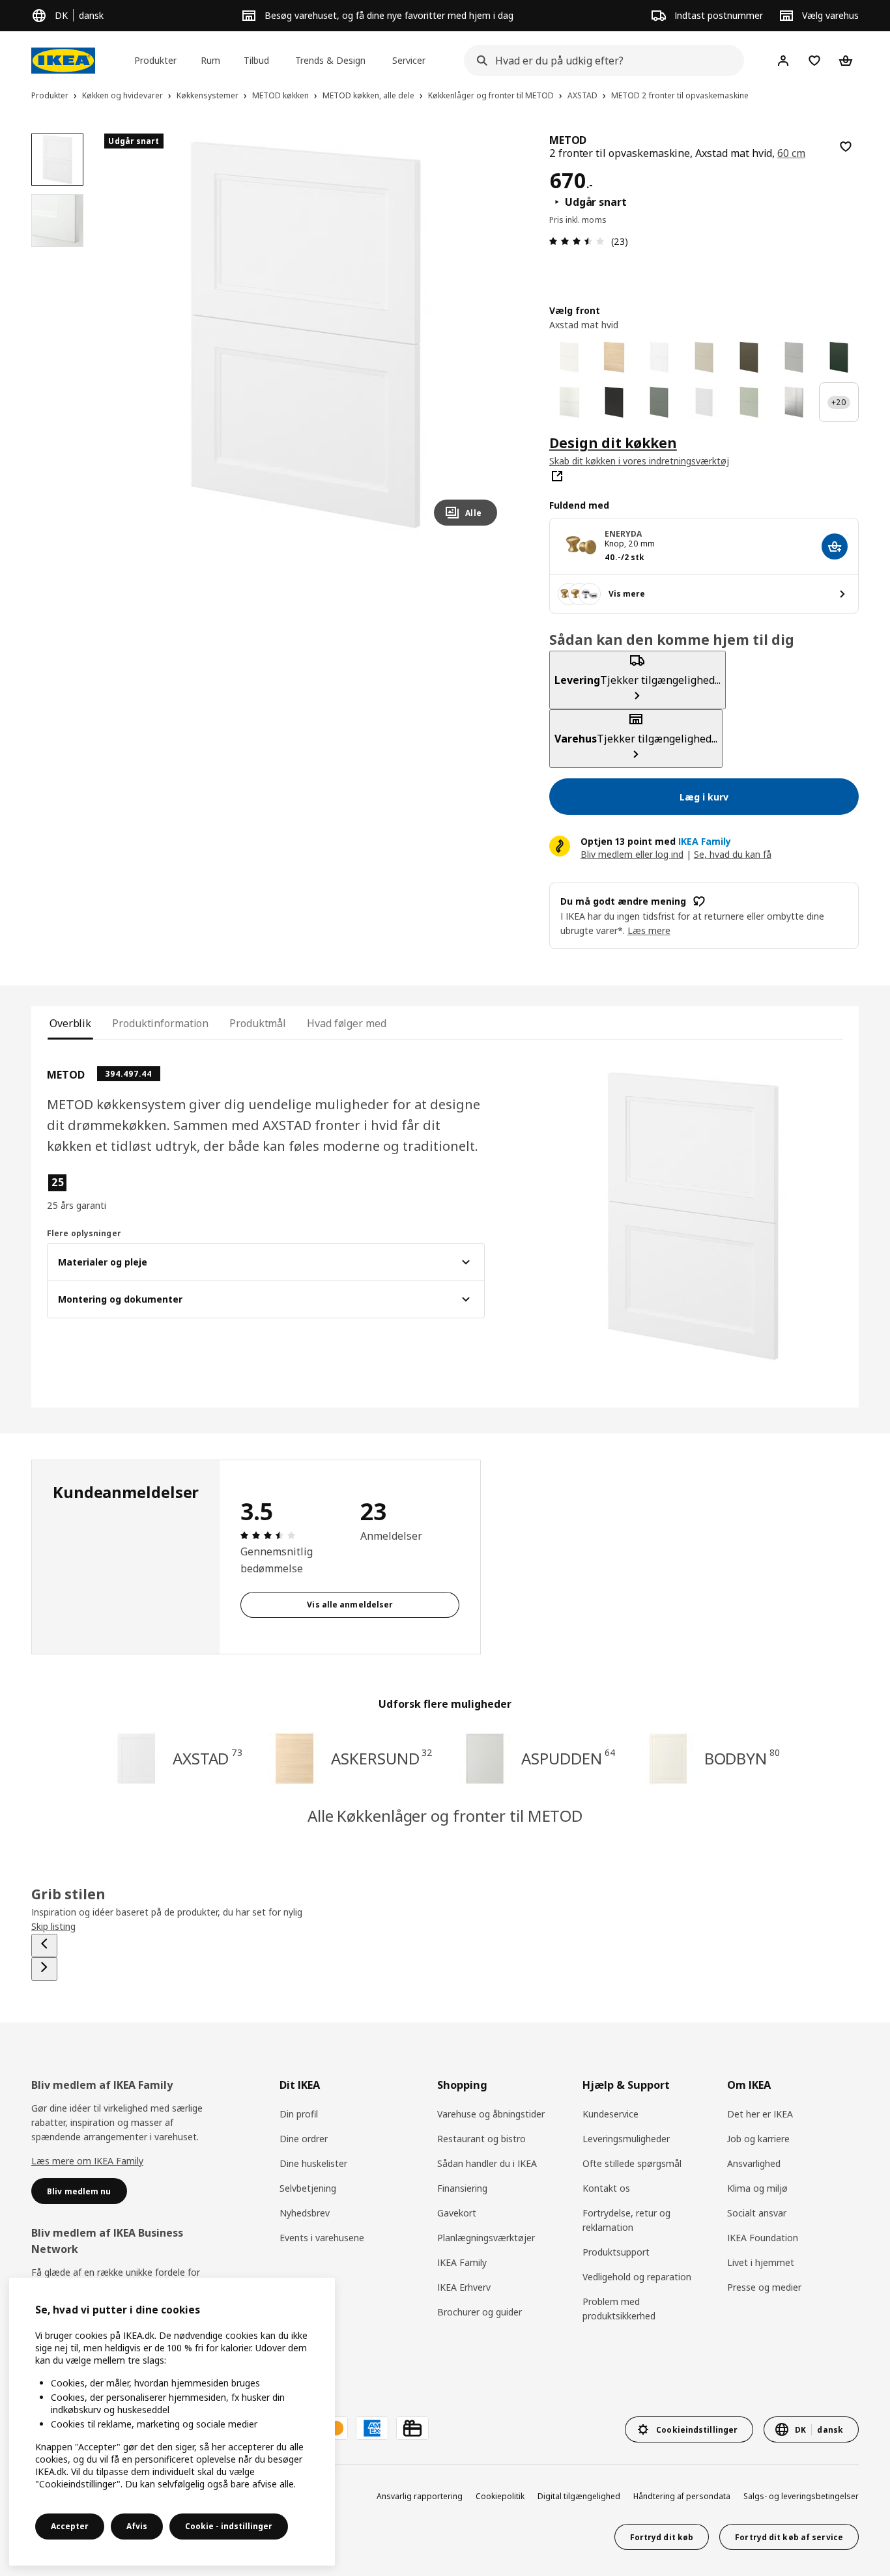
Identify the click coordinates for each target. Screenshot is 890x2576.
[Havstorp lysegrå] (794, 357)
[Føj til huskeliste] (846, 147)
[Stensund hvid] (704, 402)
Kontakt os (606, 2188)
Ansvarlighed (754, 2163)
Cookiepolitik (500, 2496)
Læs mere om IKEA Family (87, 2161)
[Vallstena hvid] (569, 357)
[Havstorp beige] (704, 357)
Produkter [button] (155, 60)
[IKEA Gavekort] (412, 2428)
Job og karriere (758, 2139)
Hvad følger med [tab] (346, 1023)
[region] (306, 335)
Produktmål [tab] (258, 1023)
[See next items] (44, 1969)
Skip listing (53, 1926)
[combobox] (600, 61)
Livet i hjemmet (761, 2262)
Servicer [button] (409, 60)
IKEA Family (462, 2262)
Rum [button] (210, 60)
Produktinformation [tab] (160, 1023)
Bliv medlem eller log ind (632, 854)
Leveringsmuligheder (626, 2139)
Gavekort (457, 2213)
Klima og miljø (757, 2188)
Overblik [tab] (70, 1023)
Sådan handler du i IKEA (487, 2163)
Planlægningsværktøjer (486, 2238)
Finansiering (462, 2188)
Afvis (137, 2526)
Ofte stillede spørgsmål (632, 2163)
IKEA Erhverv (464, 2287)
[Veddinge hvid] (569, 402)
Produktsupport (616, 2252)
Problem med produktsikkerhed (619, 2309)
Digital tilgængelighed (579, 2496)
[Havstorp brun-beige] (749, 357)
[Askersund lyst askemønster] (614, 357)
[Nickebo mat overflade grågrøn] (659, 402)
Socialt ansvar (757, 2213)
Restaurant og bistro (481, 2139)
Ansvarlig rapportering (420, 2496)
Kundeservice (610, 2114)
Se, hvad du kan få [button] (733, 854)
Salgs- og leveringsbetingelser (801, 2496)
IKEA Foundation (763, 2238)
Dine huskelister (313, 2163)
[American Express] (372, 2428)
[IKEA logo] (63, 61)
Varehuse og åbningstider (491, 2114)
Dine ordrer (304, 2139)
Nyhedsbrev (305, 2213)
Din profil (299, 2114)
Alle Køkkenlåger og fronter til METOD (445, 1816)
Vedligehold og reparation (637, 2277)
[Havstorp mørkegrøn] (839, 357)
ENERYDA (624, 534)
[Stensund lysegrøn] (749, 402)
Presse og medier (764, 2287)
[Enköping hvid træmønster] (659, 357)
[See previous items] (44, 1946)
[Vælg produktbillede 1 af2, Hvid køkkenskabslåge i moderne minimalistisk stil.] (57, 160)
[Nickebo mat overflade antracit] (614, 402)
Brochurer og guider (480, 2312)
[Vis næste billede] (481, 335)
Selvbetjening (308, 2188)
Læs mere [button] (649, 930)
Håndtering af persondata (682, 2496)
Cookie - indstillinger (229, 2526)
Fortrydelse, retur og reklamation (626, 2220)
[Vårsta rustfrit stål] (794, 402)
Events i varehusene (322, 2238)
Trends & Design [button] (330, 60)
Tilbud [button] (256, 60)
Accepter (70, 2526)
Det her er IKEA (760, 2114)
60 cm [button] (791, 153)
